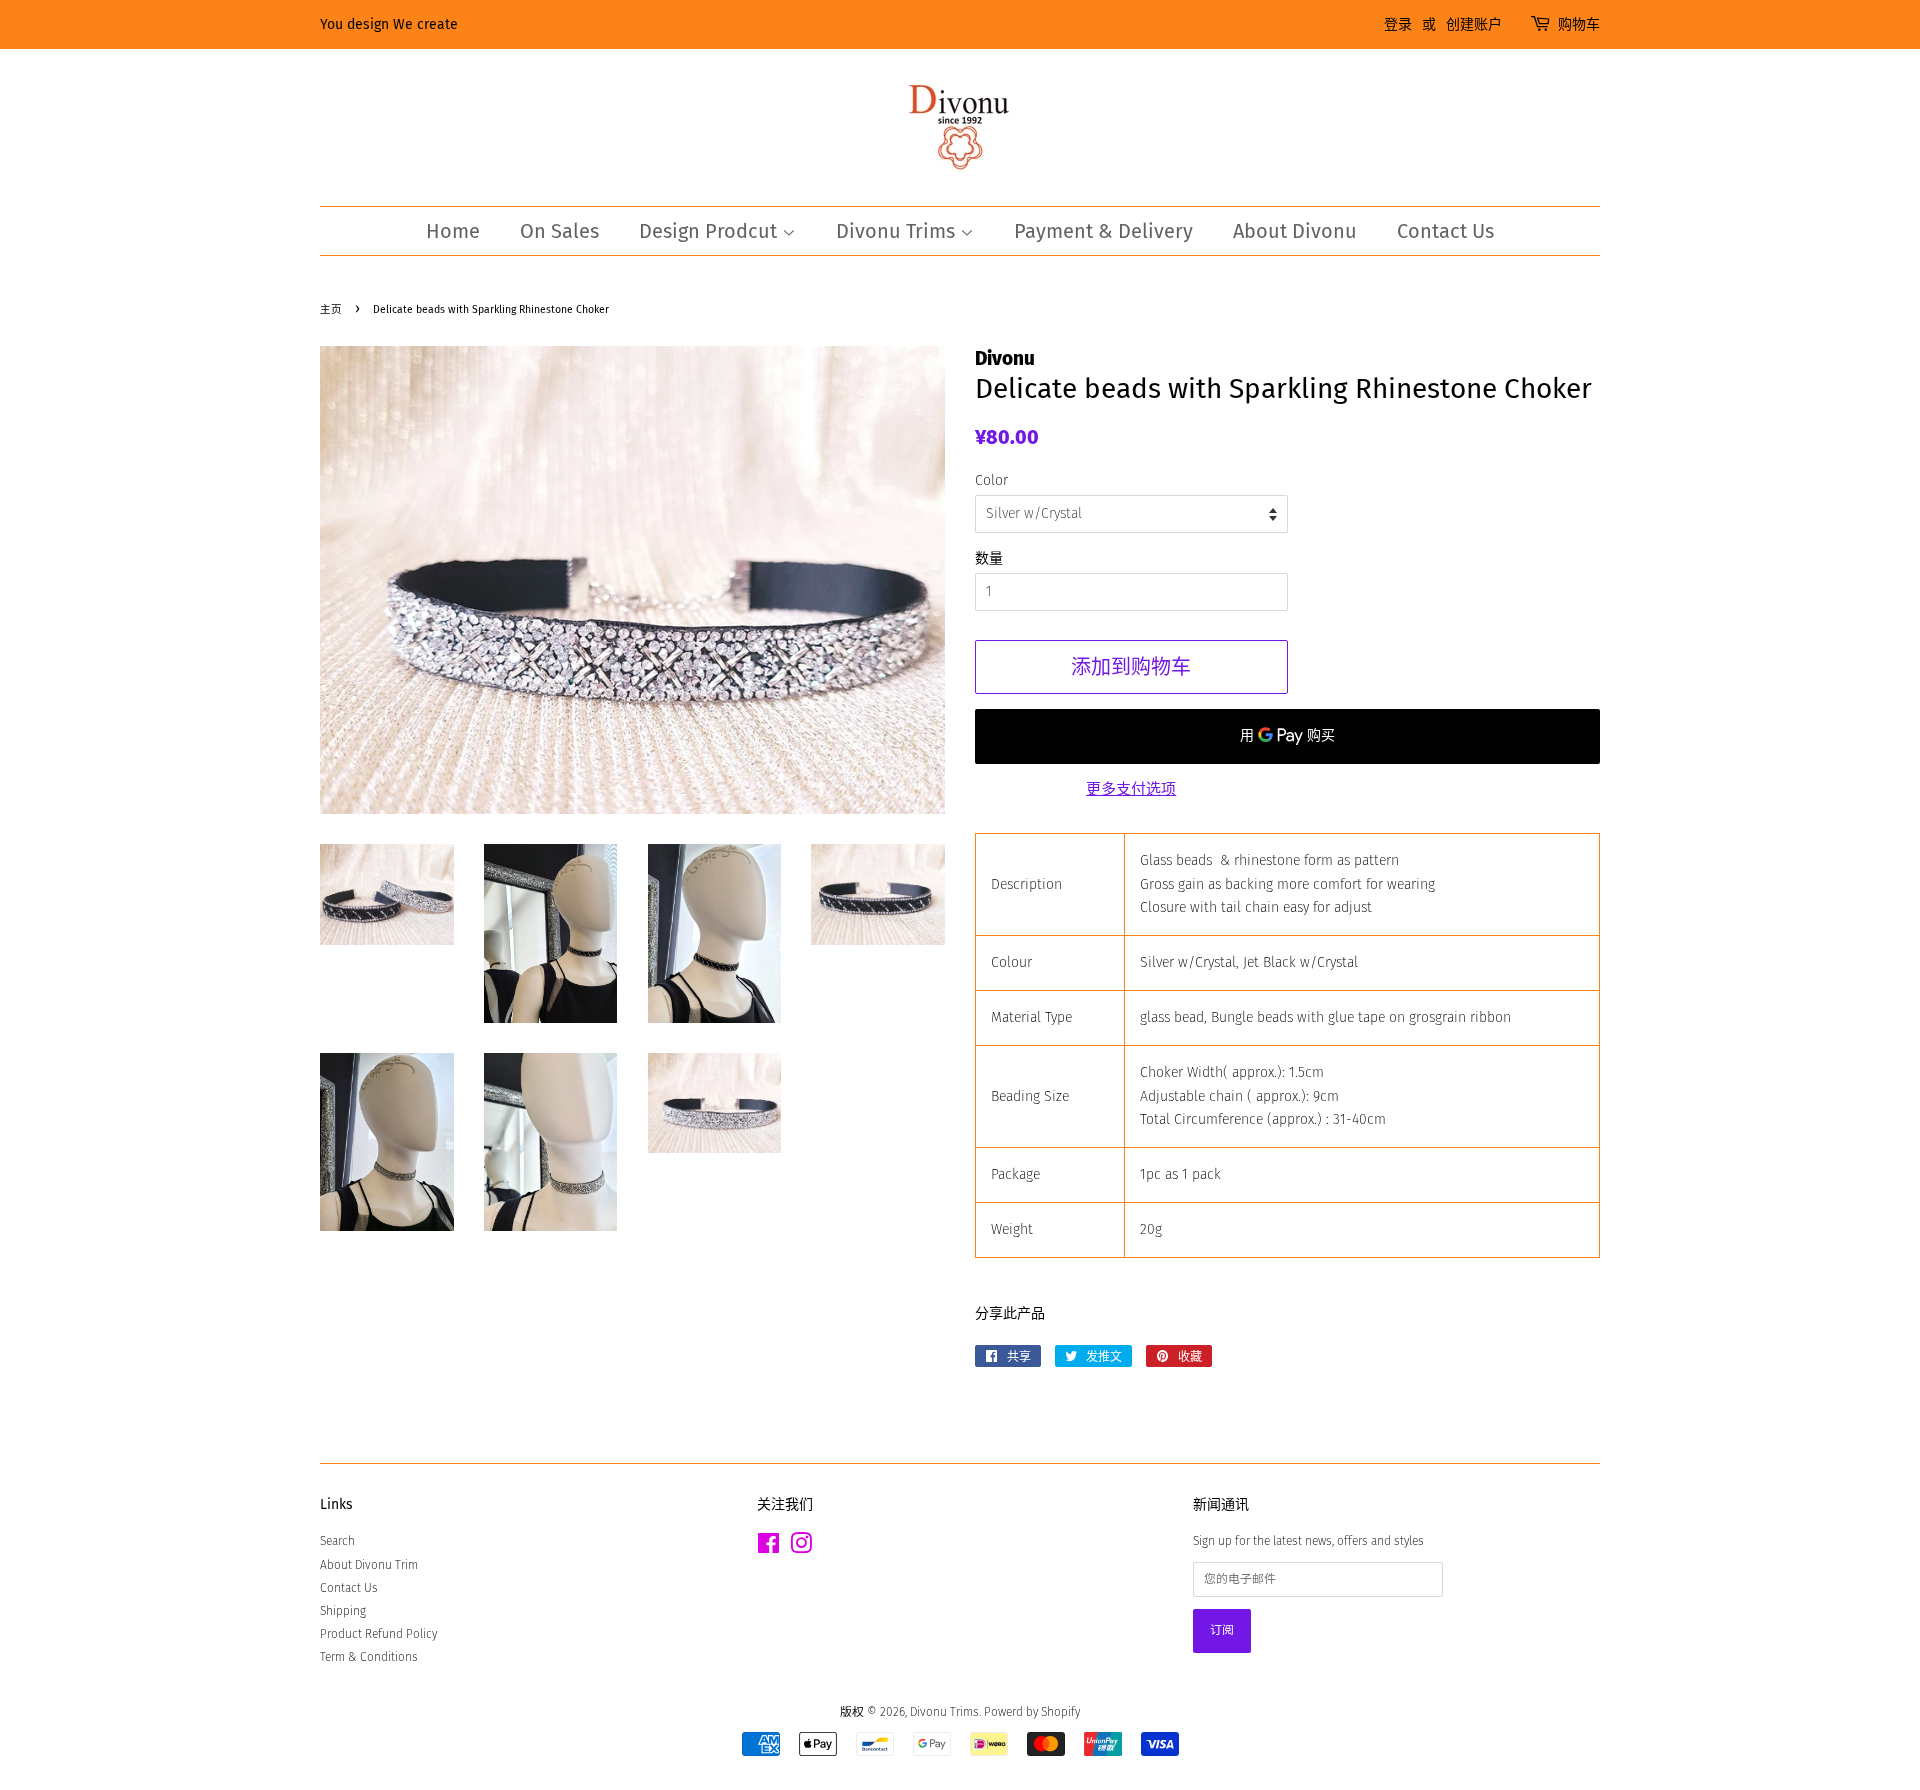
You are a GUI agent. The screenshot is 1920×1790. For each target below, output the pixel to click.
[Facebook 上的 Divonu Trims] (768, 1548)
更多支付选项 (1131, 789)
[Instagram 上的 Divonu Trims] (801, 1548)
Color (991, 480)
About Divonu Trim (369, 1565)
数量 (989, 558)
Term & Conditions (369, 1657)
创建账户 (1474, 24)
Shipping (343, 1611)
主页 (331, 309)
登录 (1398, 24)
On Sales (559, 231)
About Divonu (1295, 231)
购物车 (1579, 24)
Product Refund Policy (378, 1634)
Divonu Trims (898, 231)
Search (337, 1541)
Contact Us (1445, 231)
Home (453, 231)
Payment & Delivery (1103, 231)
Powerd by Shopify (1032, 1712)
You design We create (389, 24)
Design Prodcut (710, 231)
